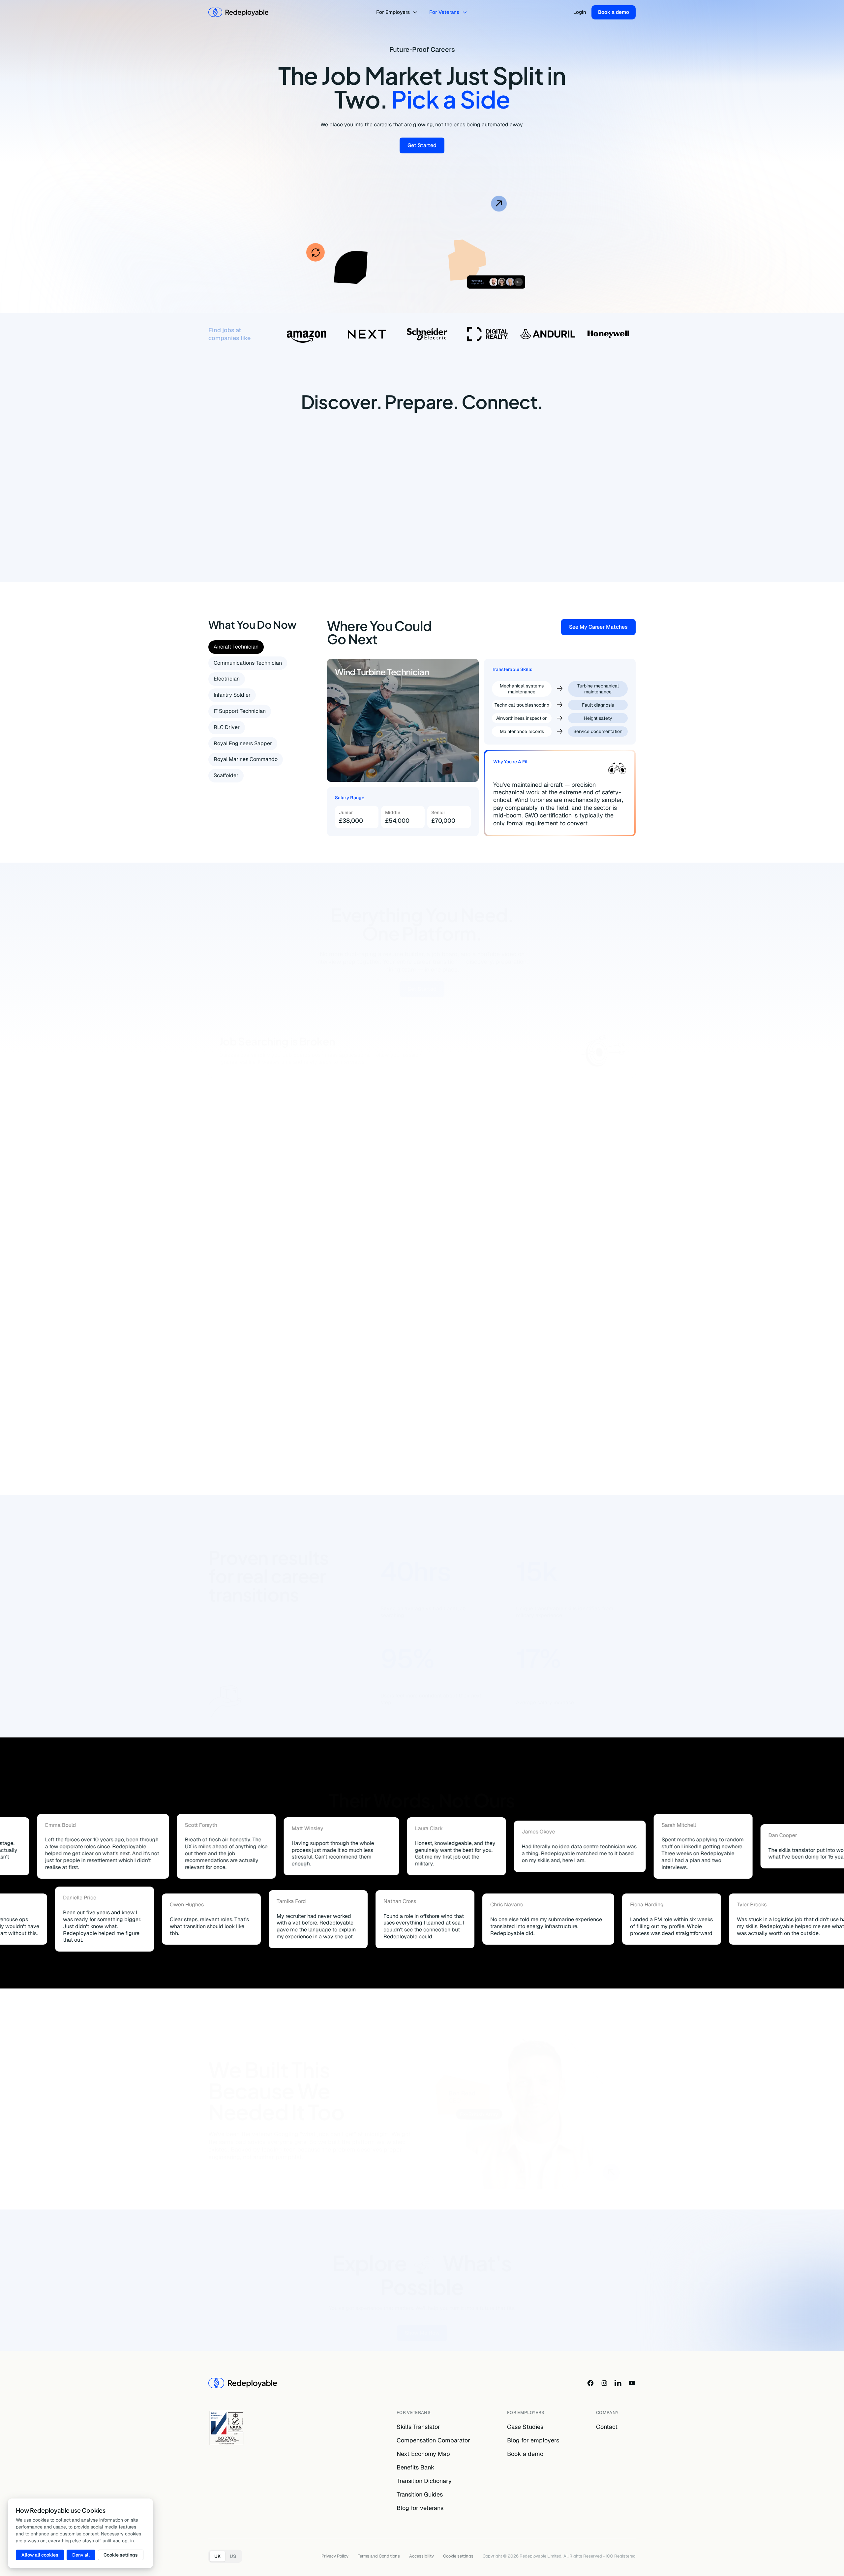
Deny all (81, 2555)
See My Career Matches (602, 628)
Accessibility (422, 2556)
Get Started (426, 147)
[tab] (236, 647)
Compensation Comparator (433, 2440)
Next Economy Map (423, 2454)
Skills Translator (418, 2427)
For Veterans (444, 12)
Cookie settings (458, 2556)
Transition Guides (420, 2494)
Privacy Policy (335, 2556)
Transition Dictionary (424, 2481)
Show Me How (426, 2318)
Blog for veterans (420, 2508)
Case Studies (525, 2427)
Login (580, 12)
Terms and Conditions (379, 2556)
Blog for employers (533, 2440)
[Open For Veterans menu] (466, 12)
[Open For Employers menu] (416, 12)
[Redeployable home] (238, 12)
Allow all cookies (40, 2555)
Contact (607, 2427)
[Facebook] (590, 2383)
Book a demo (614, 12)
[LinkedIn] (618, 2383)
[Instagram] (604, 2383)
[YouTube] (632, 2383)
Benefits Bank (416, 2467)
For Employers (393, 12)
